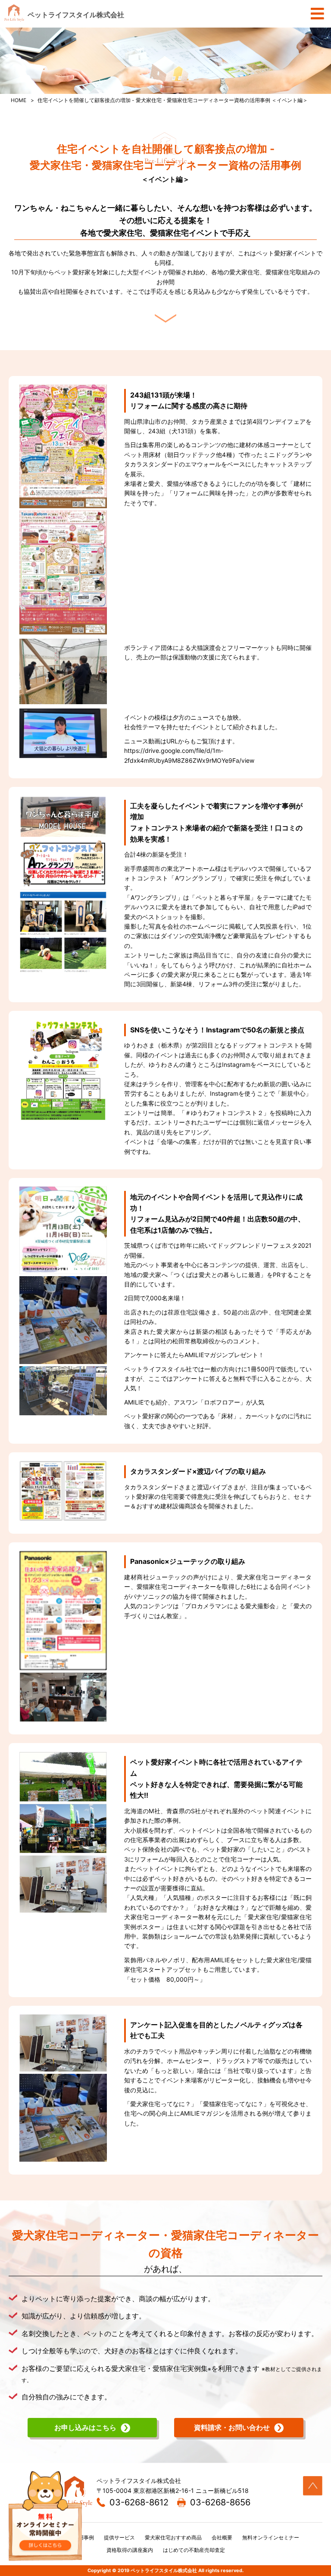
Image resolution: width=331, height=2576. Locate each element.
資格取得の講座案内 (130, 2550)
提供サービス (119, 2537)
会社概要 (222, 2537)
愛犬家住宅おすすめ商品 (173, 2537)
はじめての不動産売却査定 (194, 2550)
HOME (19, 100)
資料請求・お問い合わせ (232, 2427)
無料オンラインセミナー (271, 2537)
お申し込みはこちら (85, 2427)
